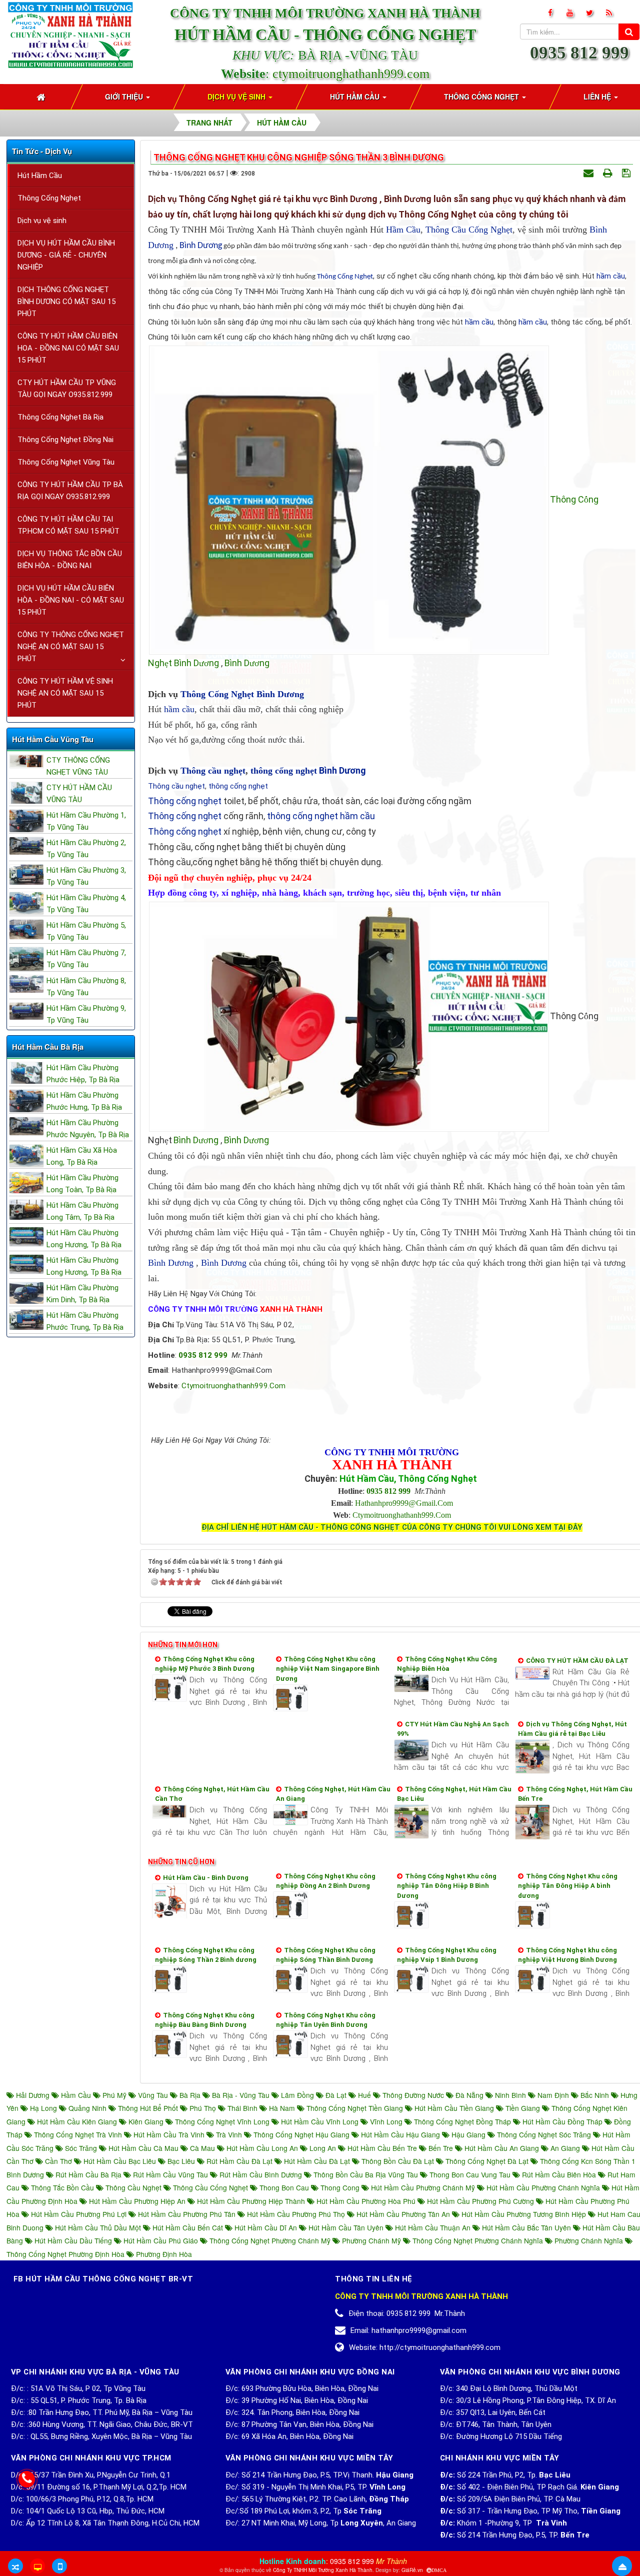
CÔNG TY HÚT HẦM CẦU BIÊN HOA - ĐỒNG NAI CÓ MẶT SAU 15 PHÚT (68, 348)
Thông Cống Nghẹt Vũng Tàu (66, 462)
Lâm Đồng (297, 2095)
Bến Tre (441, 2148)
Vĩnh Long (386, 2121)
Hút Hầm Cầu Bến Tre (382, 2148)
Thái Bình (242, 2108)
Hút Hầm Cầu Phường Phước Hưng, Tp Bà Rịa (84, 1101)
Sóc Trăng (81, 2148)
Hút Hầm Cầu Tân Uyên (346, 2227)
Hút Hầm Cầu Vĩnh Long (320, 2121)
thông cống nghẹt (284, 771)
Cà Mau (202, 2148)
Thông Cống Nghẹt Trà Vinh (78, 2134)
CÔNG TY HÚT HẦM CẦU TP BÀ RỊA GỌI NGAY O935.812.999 (70, 491)
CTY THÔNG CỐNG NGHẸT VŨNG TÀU (78, 766)
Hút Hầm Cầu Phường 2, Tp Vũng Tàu (86, 849)
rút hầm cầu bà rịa (88, 2174)
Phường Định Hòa (163, 2254)
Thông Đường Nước (413, 2095)
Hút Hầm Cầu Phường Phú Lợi (79, 2214)
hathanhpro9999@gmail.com (404, 1503)
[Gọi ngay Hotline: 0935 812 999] (27, 2479)
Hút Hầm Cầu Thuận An (433, 2227)
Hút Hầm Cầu (40, 176)
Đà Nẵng (469, 2095)
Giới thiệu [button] (125, 97)
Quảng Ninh (87, 2108)
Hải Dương (33, 2095)
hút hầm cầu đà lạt (317, 2161)
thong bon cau (284, 2187)
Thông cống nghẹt (185, 801)
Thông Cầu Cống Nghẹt (469, 230)
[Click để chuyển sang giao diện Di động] (59, 2566)
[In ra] (609, 173)
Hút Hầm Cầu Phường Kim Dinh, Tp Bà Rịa (82, 1294)
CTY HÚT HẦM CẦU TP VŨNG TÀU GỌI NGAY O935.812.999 (67, 389)
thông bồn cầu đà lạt (398, 2161)
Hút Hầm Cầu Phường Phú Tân (187, 2214)
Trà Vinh (229, 2134)
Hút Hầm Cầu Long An (262, 2148)
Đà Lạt (336, 2095)
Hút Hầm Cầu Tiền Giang (454, 2108)
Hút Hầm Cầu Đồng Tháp (562, 2121)
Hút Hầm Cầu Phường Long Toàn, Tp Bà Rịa (82, 1184)
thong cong (340, 2187)
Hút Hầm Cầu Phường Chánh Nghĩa (543, 2187)
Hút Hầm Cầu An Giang (502, 2148)
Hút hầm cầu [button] (356, 97)
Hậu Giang (468, 2134)
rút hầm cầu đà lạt (239, 2161)
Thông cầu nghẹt (213, 771)
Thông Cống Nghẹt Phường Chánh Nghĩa (478, 2240)
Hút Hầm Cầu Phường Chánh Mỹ (423, 2187)
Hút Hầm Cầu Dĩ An (266, 2227)
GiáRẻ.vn (412, 2570)
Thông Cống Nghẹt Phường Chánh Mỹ (270, 2240)
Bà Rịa (190, 2095)
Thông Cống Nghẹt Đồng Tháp (462, 2121)
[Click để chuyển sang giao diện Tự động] (15, 2566)
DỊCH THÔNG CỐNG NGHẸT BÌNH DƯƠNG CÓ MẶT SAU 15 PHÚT (66, 302)
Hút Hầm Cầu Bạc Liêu (120, 2161)
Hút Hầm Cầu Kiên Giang (77, 2121)
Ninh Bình (510, 2095)
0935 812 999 (579, 53)
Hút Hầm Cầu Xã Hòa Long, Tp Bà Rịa (82, 1156)
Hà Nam (282, 2108)
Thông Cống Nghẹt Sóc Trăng (544, 2134)
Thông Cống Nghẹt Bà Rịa (60, 417)
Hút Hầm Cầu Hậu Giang (400, 2134)
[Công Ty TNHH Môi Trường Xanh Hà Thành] (70, 34)
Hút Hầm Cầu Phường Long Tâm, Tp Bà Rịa (82, 1211)
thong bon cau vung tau (470, 2174)
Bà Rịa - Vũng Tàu (241, 2095)
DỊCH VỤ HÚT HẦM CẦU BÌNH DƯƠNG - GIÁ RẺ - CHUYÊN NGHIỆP (66, 255)
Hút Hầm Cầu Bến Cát (188, 2227)
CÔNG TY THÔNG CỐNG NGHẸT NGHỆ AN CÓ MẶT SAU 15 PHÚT (71, 647)
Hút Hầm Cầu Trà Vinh (169, 2134)
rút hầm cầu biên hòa (559, 2174)
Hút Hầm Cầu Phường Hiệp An (137, 2201)
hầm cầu (611, 276)
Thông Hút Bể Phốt (148, 2108)
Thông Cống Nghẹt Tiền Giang (355, 2108)
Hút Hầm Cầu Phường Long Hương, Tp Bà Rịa (84, 1239)
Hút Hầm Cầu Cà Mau (143, 2148)
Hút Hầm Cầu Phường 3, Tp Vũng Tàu (86, 876)
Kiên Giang (146, 2121)
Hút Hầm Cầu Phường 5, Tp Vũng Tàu (86, 931)
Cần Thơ (58, 2161)
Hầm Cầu (403, 230)
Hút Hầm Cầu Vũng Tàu (53, 739)
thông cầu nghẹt (133, 2187)
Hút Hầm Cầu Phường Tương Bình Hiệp (524, 2214)
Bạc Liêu (181, 2161)
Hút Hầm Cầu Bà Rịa (48, 1047)
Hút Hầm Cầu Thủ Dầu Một (98, 2227)
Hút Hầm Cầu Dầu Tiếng (73, 2240)
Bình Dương (201, 246)
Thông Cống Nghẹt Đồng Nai (65, 440)
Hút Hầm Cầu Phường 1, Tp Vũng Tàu (86, 821)
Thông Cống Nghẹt (345, 277)
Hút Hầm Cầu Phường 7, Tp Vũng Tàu (86, 959)
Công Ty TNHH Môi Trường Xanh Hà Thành (323, 2570)
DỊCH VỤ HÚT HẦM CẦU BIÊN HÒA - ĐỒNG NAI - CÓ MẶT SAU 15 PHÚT (71, 600)
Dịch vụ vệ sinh (42, 221)
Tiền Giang (523, 2108)
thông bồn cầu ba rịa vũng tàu (366, 2174)
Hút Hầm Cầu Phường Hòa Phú (366, 2201)
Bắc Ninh (595, 2095)
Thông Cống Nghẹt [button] (482, 97)
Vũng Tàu (153, 2095)
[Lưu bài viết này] (627, 173)
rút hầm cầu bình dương (261, 2174)
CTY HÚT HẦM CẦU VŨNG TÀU (79, 794)
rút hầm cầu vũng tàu (170, 2174)
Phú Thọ (203, 2108)
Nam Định (553, 2095)
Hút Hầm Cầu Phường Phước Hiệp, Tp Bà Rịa (83, 1074)
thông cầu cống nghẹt (210, 2187)
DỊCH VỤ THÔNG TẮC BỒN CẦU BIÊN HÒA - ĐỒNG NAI (70, 560)
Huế (364, 2095)
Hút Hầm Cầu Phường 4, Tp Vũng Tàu (86, 904)
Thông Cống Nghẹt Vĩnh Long (222, 2121)
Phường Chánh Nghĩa (589, 2240)
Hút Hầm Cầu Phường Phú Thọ (296, 2214)
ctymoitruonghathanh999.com (351, 74)
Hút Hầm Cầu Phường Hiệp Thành (251, 2201)
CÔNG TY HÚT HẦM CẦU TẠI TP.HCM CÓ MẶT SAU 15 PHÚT (68, 525)
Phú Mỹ (114, 2095)
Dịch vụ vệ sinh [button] (237, 97)
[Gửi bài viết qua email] (590, 173)
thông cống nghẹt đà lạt (487, 2161)
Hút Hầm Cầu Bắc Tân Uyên (526, 2227)
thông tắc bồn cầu (62, 2187)
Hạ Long (43, 2108)
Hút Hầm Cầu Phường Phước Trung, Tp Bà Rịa (85, 1321)
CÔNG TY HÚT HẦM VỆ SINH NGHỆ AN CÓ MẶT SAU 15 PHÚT (65, 693)
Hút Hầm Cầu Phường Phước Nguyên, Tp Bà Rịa (88, 1129)
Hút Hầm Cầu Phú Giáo (161, 2240)
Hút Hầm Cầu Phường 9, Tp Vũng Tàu (86, 1014)
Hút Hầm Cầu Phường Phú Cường (480, 2201)
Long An (323, 2148)
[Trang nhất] (42, 97)
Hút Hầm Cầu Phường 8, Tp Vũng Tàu (86, 987)
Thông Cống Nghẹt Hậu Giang (301, 2134)
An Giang (565, 2148)
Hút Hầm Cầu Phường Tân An (403, 2214)
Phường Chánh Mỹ (371, 2240)
